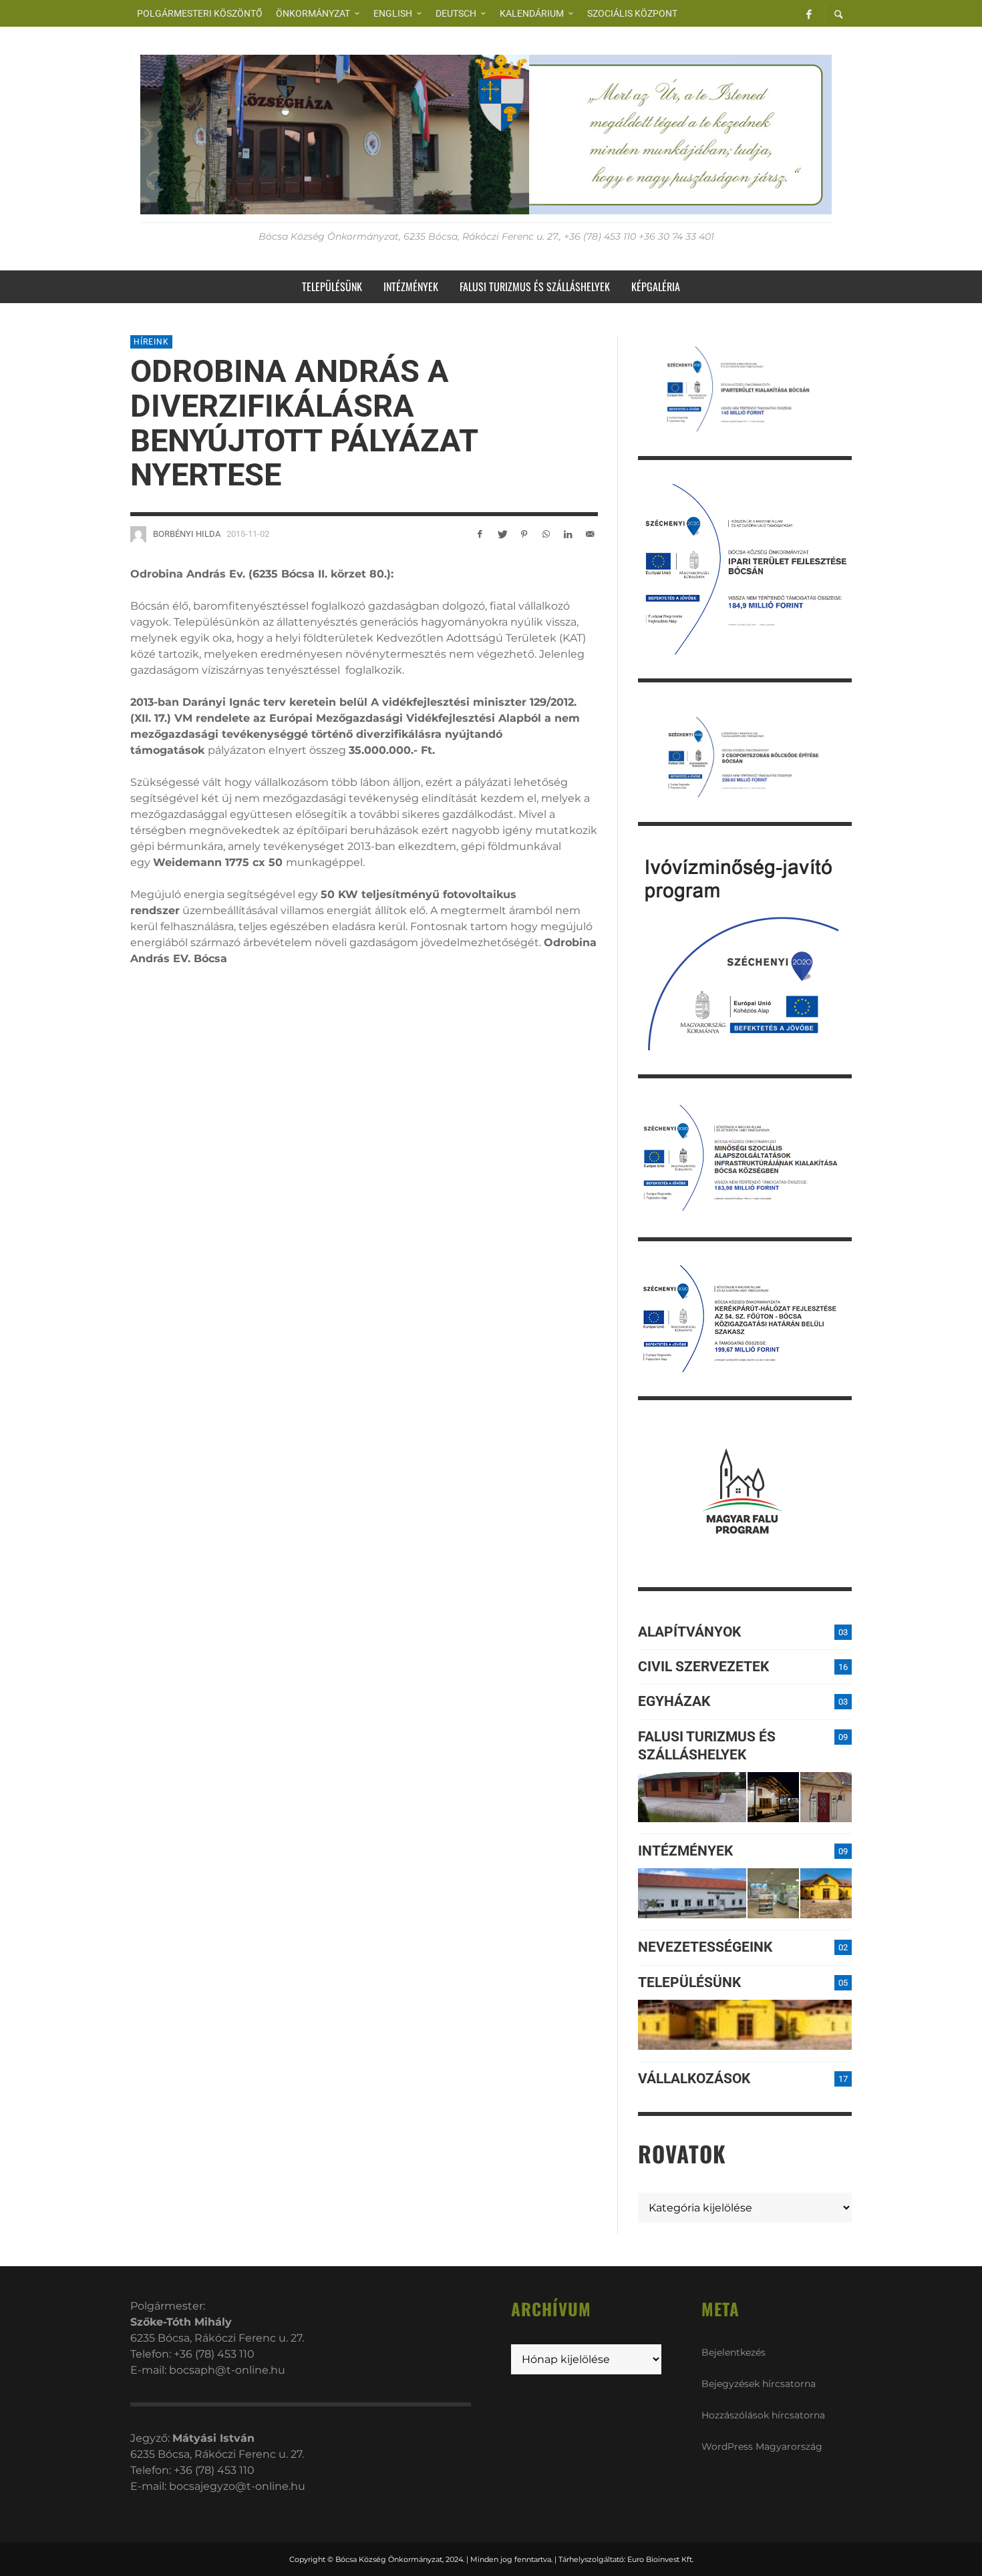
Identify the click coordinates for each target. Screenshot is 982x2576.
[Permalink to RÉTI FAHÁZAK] (692, 1797)
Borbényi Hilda (187, 534)
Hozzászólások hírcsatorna (763, 2415)
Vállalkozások (694, 2079)
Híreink (151, 342)
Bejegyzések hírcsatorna (759, 2384)
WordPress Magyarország (762, 2446)
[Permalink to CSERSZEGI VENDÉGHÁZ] (773, 1797)
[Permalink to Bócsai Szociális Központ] (692, 1893)
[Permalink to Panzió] (826, 1797)
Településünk (689, 1982)
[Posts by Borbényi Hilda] (138, 534)
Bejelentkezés (733, 2352)
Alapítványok (689, 1632)
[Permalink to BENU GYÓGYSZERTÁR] (773, 1893)
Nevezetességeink (705, 1947)
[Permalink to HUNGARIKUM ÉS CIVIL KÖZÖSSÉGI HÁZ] (826, 1893)
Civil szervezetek (703, 1667)
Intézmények (685, 1851)
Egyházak (674, 1701)
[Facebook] (809, 13)
